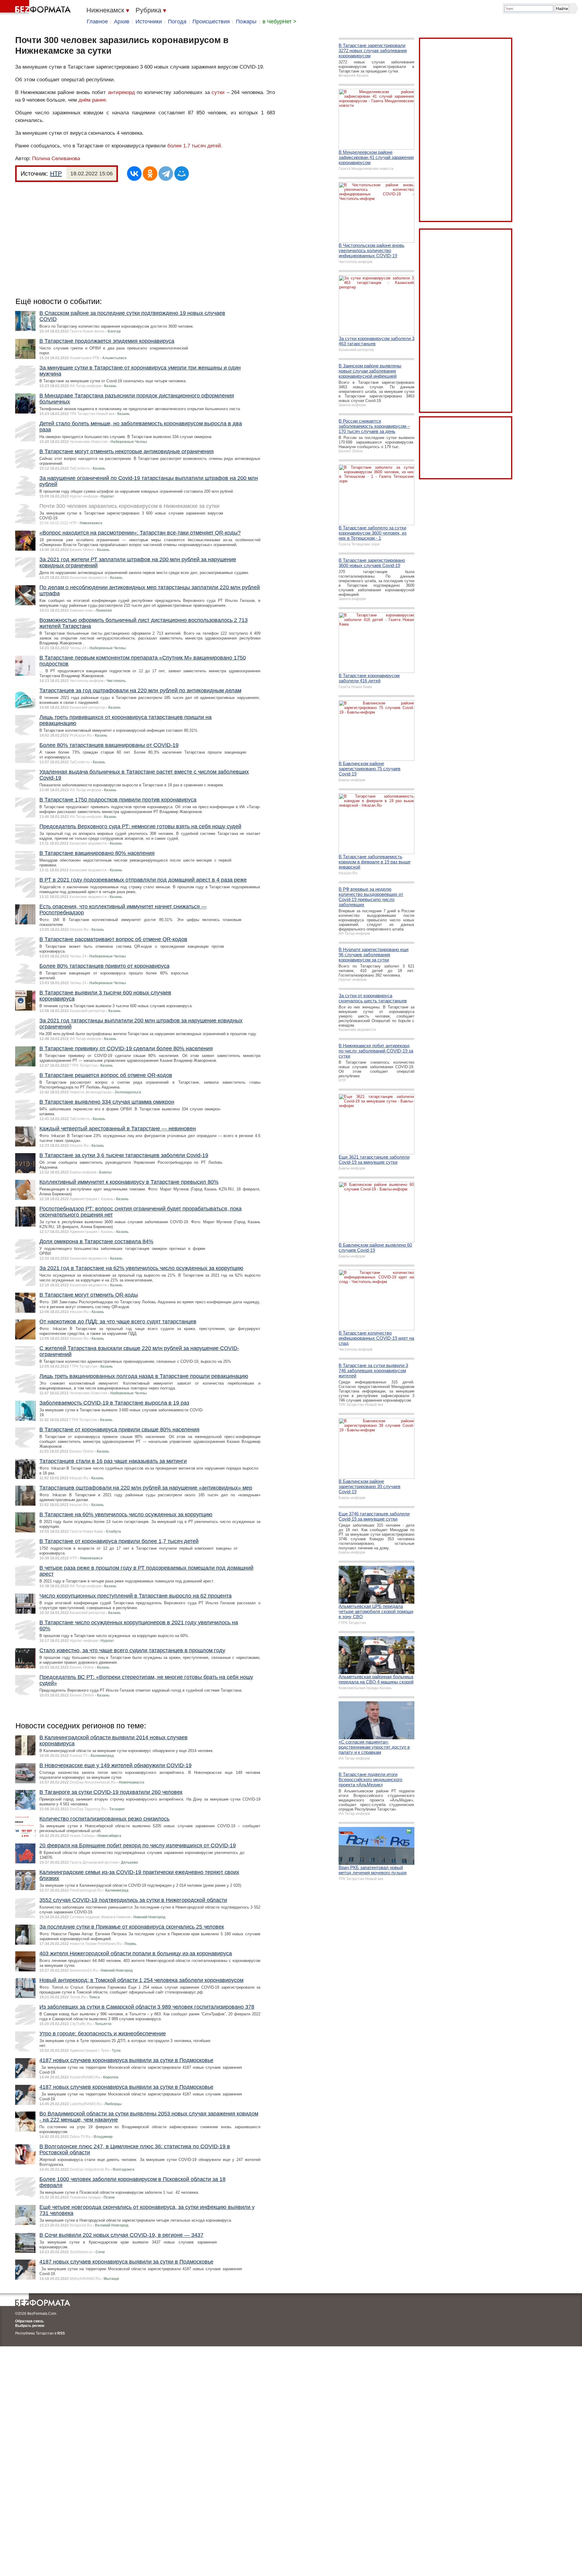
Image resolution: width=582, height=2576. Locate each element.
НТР (56, 174)
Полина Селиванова (56, 159)
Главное (97, 22)
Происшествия (211, 22)
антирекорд (121, 92)
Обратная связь (29, 2321)
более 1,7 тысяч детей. (195, 146)
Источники (149, 22)
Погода (177, 22)
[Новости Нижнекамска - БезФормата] (36, 8)
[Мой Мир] (182, 174)
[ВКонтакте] (134, 174)
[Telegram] (166, 174)
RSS (61, 2333)
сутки (218, 92)
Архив (122, 22)
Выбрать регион (30, 2326)
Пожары (246, 22)
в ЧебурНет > (279, 22)
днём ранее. (93, 100)
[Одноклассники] (150, 174)
